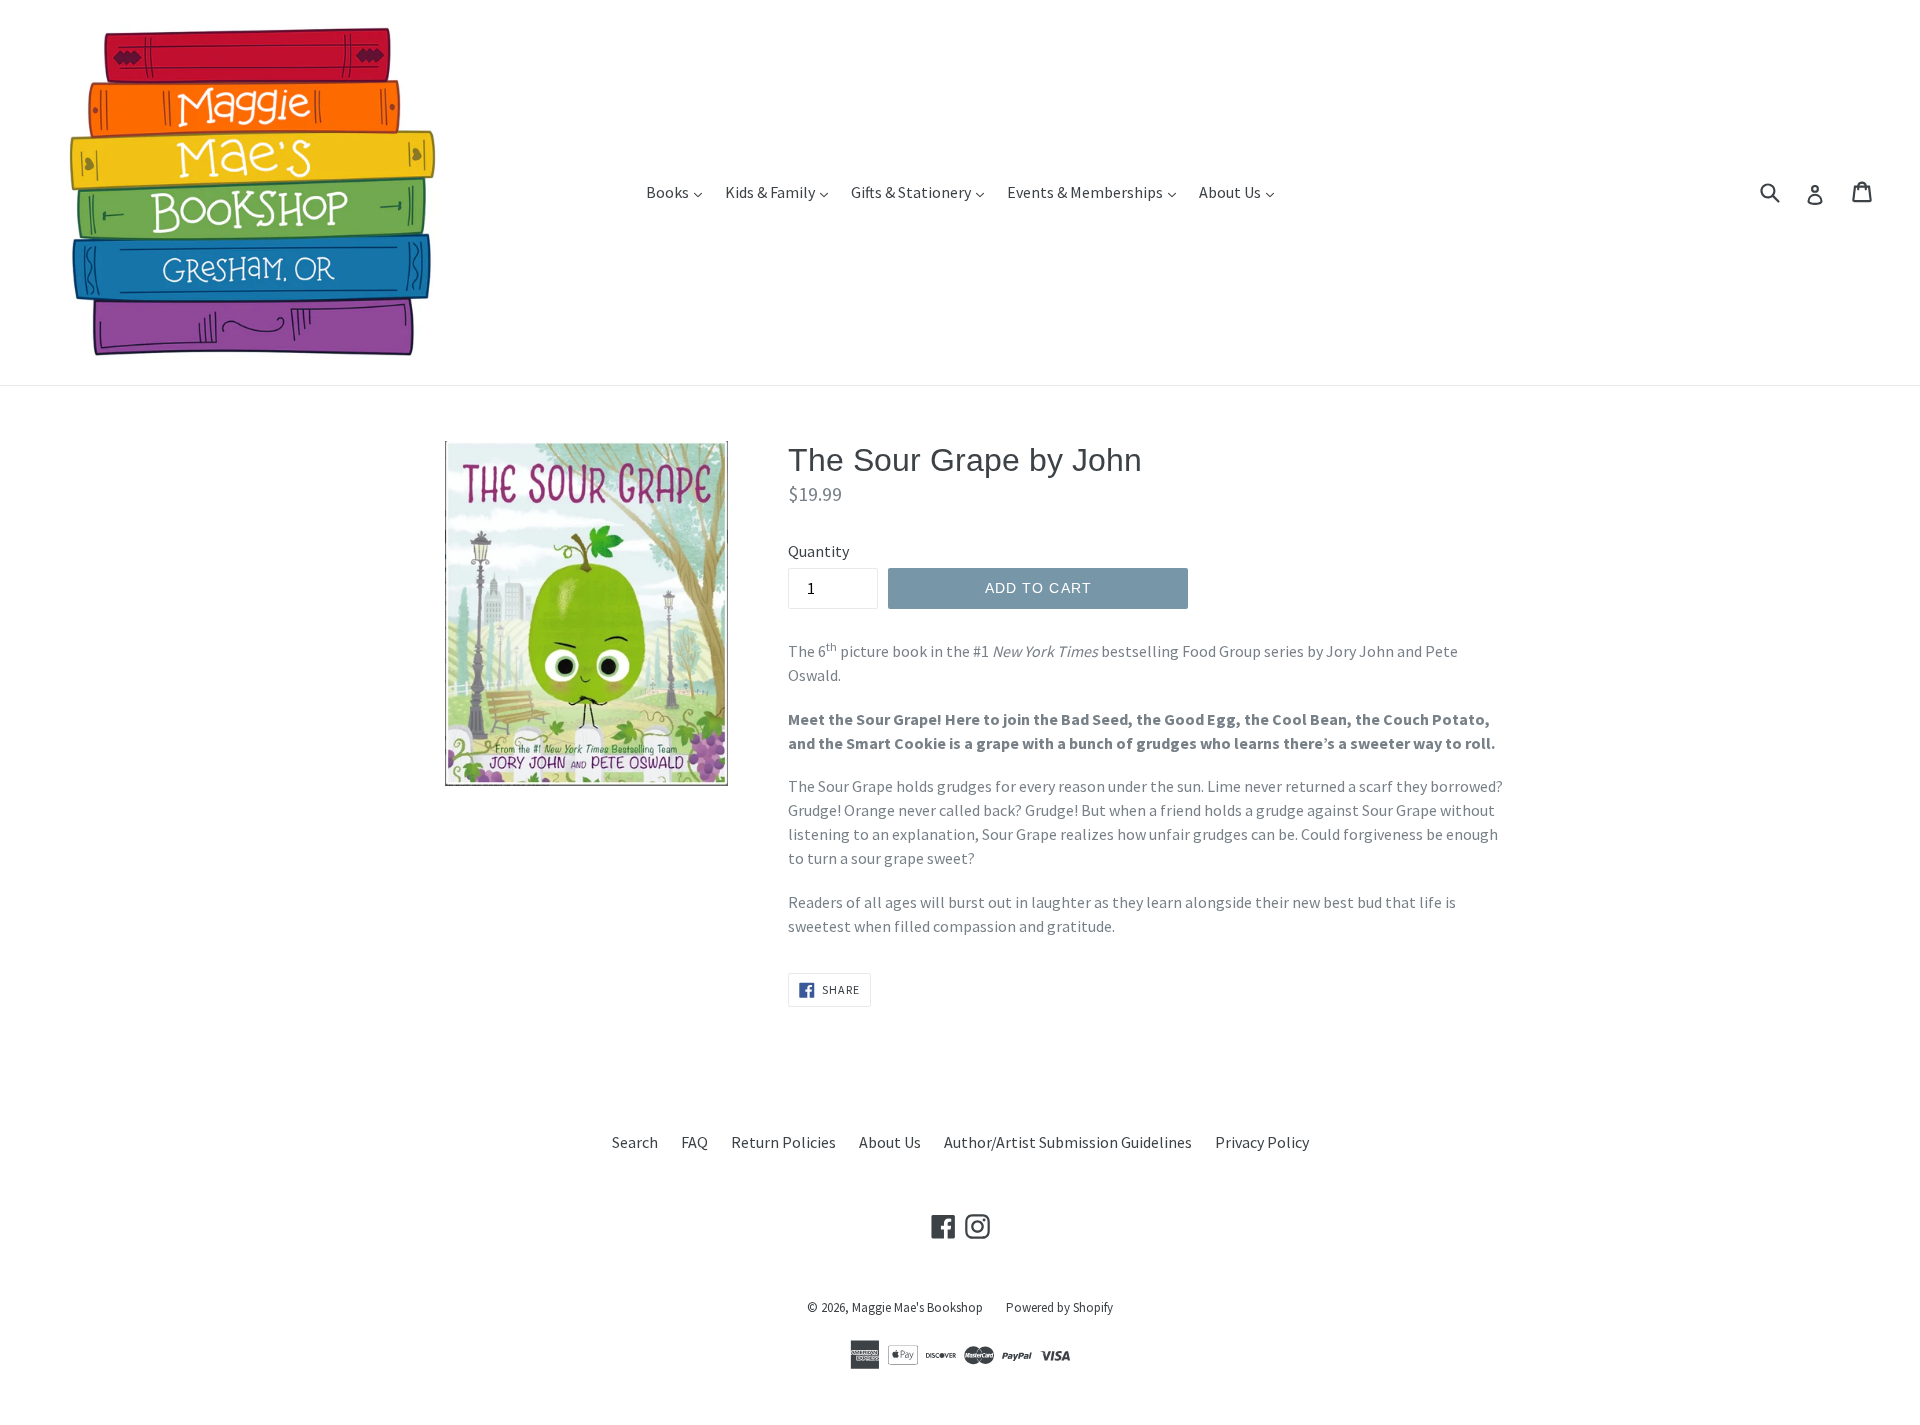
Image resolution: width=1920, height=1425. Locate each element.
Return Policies (783, 1142)
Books (679, 191)
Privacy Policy (1262, 1142)
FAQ (694, 1142)
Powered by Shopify (1059, 1307)
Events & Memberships (1096, 191)
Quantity (818, 551)
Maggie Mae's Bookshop (917, 1307)
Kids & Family (781, 191)
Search (635, 1142)
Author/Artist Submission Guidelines (1068, 1142)
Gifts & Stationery (922, 191)
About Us (1241, 191)
